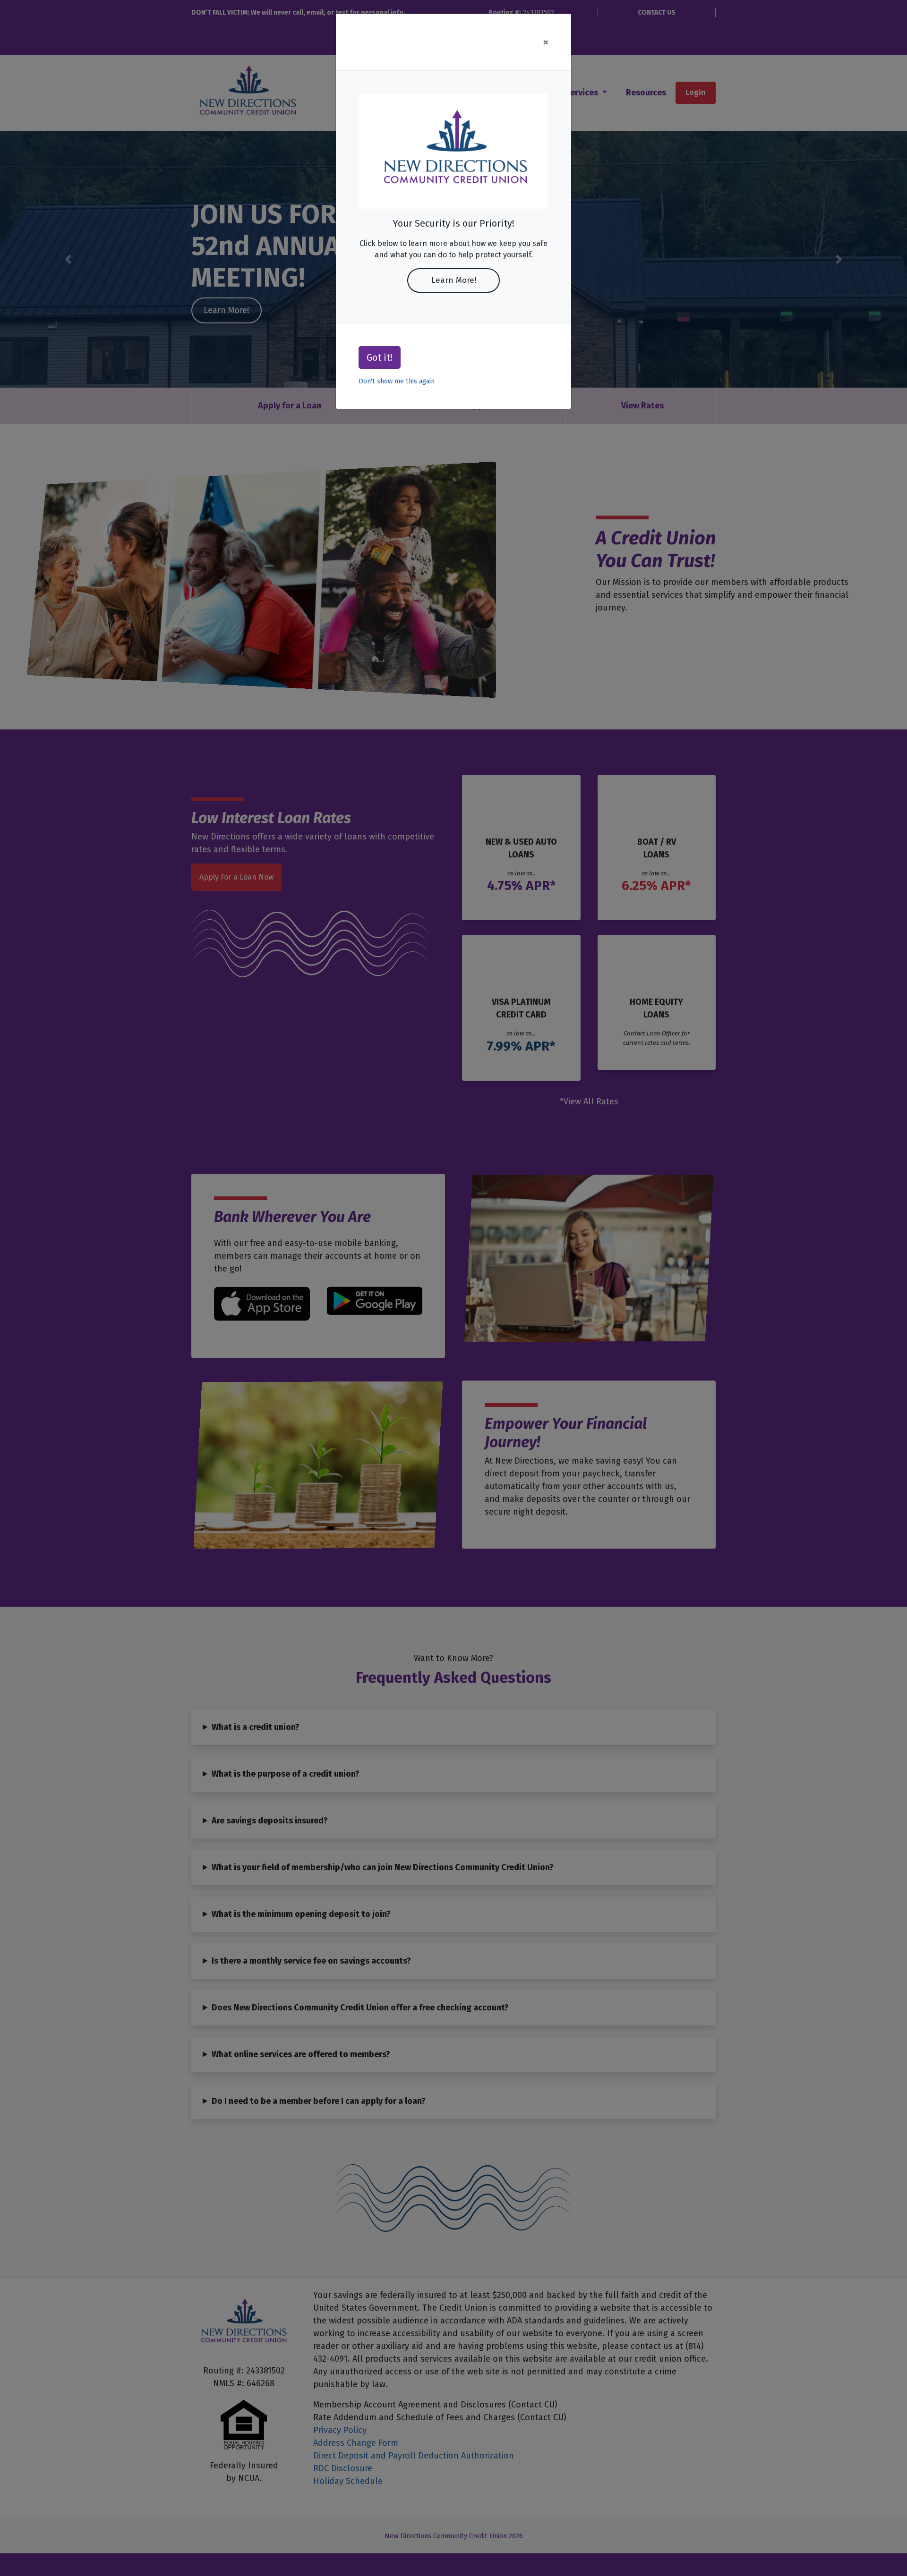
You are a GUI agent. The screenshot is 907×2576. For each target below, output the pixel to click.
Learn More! (454, 280)
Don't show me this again (397, 381)
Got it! (380, 357)
